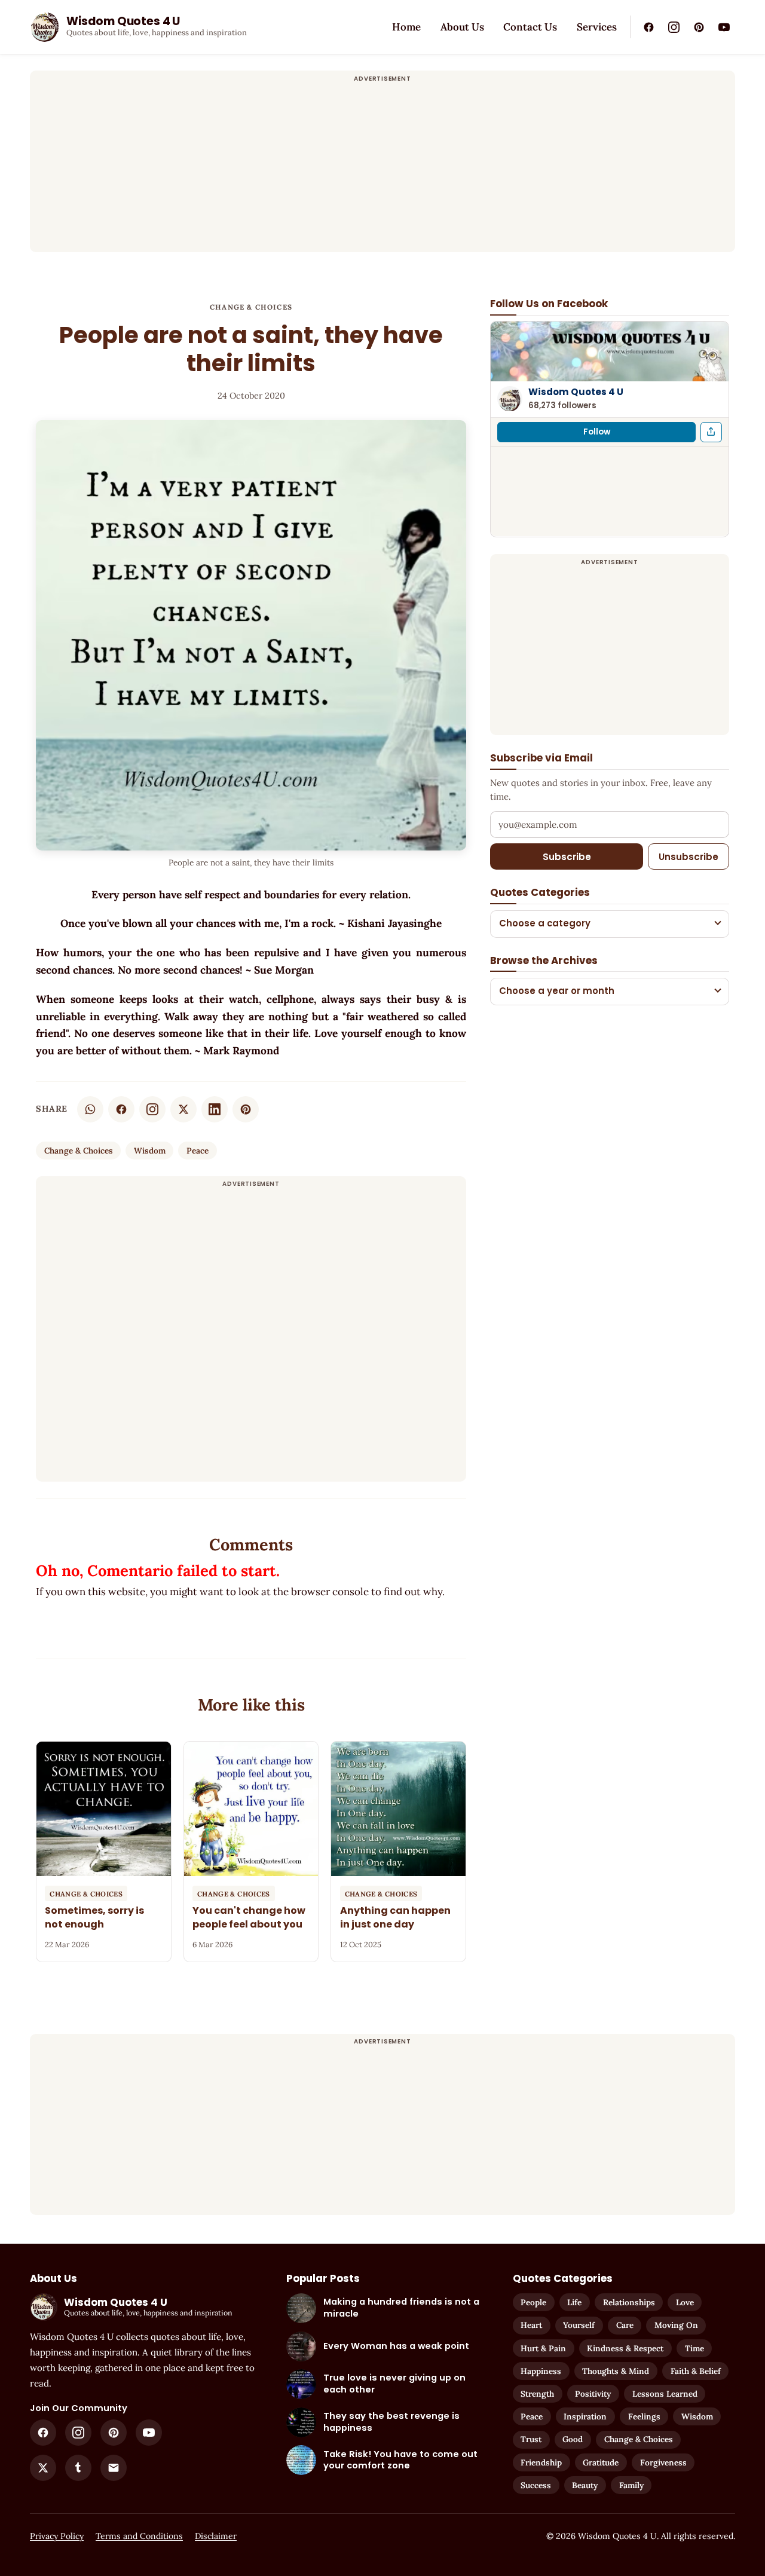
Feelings (644, 2416)
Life (574, 2302)
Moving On (676, 2325)
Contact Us (530, 27)
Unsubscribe (688, 856)
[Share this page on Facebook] (711, 432)
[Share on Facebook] (121, 1109)
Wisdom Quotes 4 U (576, 392)
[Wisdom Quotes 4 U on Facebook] (648, 27)
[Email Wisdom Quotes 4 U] (114, 2468)
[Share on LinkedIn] (215, 1109)
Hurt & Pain (543, 2348)
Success (536, 2485)
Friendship (541, 2462)
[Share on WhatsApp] (90, 1109)
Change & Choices (251, 307)
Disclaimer (216, 2536)
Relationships (629, 2302)
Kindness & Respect (625, 2348)
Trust (531, 2439)
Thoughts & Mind (616, 2371)
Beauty (585, 2485)
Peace (198, 1151)
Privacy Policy (57, 2536)
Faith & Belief (696, 2371)
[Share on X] (183, 1109)
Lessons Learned (665, 2394)
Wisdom (150, 1151)
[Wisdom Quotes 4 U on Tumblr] (78, 2468)
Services (597, 27)
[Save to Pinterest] (246, 1109)
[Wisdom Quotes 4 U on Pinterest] (699, 27)
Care (625, 2325)
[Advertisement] (382, 169)
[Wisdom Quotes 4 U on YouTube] (724, 27)
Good (573, 2439)
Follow (597, 431)
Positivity (593, 2394)
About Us (462, 27)
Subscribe (567, 856)
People (533, 2302)
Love (685, 2302)
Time (694, 2348)
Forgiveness (663, 2462)
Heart (531, 2325)
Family (631, 2485)
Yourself (579, 2325)
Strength (537, 2394)
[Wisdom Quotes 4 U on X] (43, 2468)
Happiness (541, 2371)
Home (406, 27)
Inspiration (585, 2416)
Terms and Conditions (139, 2536)
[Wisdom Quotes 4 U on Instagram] (674, 27)
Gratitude (601, 2462)
